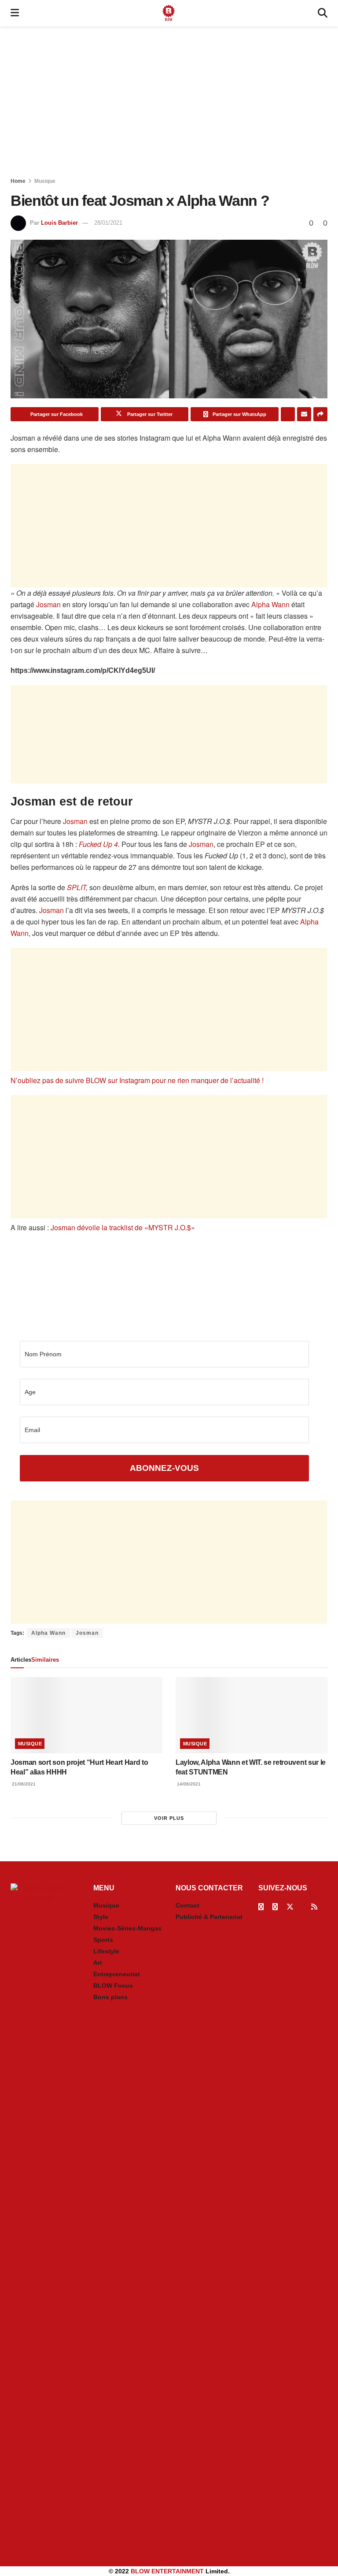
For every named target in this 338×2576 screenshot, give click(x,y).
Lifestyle (106, 1951)
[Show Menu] (15, 13)
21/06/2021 (23, 1784)
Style (101, 1917)
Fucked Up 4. (99, 844)
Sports (103, 1940)
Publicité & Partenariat (209, 1917)
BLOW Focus (113, 1986)
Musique (45, 181)
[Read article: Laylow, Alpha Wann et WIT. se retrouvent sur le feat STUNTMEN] (252, 1715)
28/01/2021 (108, 223)
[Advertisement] (169, 101)
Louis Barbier (59, 223)
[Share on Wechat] (288, 414)
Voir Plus (169, 1818)
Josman (48, 604)
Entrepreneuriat (117, 1974)
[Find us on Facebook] (261, 1907)
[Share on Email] (304, 414)
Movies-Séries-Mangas (127, 1928)
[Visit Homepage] (169, 13)
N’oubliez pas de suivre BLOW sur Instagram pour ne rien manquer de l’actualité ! (137, 1080)
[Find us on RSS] (314, 1907)
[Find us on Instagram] (275, 1907)
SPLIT (76, 887)
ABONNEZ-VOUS (164, 1468)
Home (18, 181)
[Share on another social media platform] (320, 414)
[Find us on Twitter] (290, 1907)
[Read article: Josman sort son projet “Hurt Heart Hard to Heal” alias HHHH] (86, 1715)
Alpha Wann (270, 604)
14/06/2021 (188, 1784)
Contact (187, 1905)
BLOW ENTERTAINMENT (167, 2571)
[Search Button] (323, 13)
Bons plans (110, 1997)
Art (98, 1963)
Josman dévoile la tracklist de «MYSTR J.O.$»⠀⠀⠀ (131, 1227)
